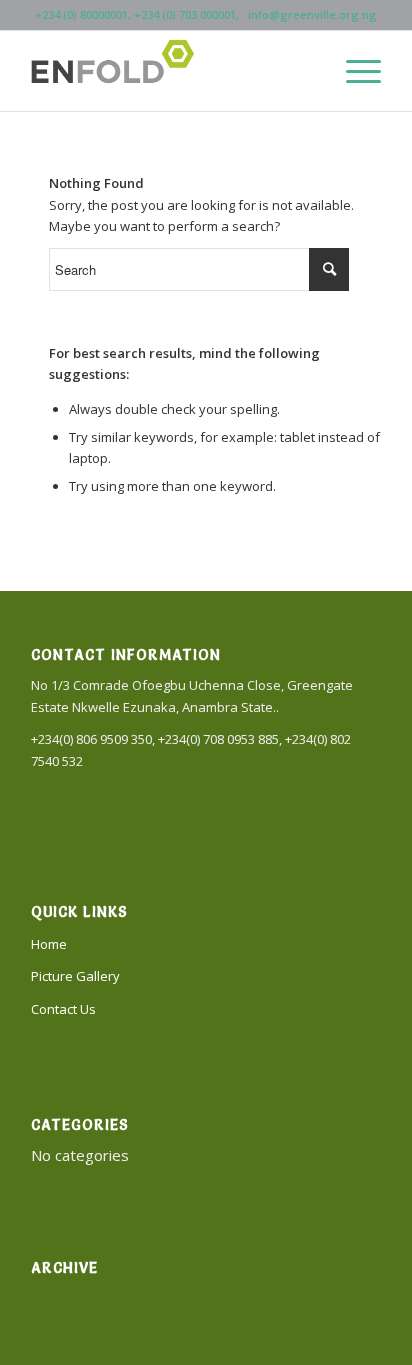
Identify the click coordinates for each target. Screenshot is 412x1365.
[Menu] (353, 71)
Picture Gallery (75, 976)
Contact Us (63, 1009)
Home (49, 944)
